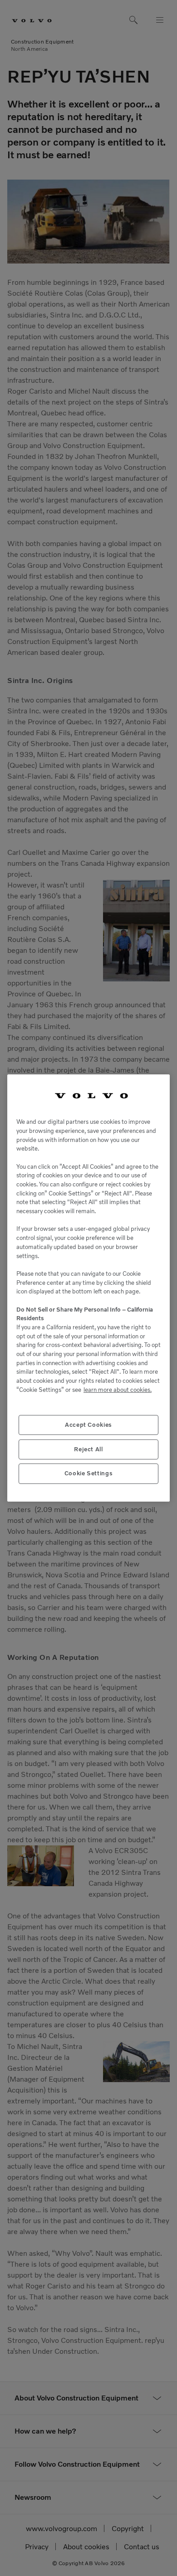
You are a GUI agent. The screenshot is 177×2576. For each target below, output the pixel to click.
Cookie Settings (89, 1473)
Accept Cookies (88, 1425)
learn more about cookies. (118, 1390)
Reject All (88, 1449)
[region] (88, 1288)
